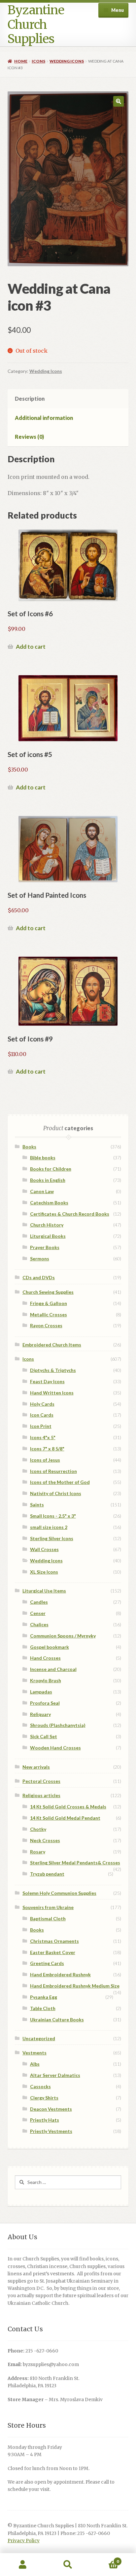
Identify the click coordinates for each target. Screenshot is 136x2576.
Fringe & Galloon (49, 1303)
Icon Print (41, 1426)
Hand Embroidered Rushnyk (60, 1974)
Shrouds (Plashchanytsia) (58, 1725)
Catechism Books (49, 1203)
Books (29, 1147)
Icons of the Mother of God (60, 1482)
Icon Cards (42, 1415)
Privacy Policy (24, 2541)
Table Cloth (43, 2008)
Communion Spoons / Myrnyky (63, 1636)
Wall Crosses (44, 1549)
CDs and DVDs (39, 1277)
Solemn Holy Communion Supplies (59, 1893)
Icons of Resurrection (53, 1471)
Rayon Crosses (46, 1325)
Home (21, 61)
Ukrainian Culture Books (57, 2020)
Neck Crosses (45, 1840)
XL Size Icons (44, 1572)
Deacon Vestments (51, 2109)
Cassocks (40, 2086)
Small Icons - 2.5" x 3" (53, 1516)
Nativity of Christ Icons (56, 1493)
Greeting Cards (47, 1963)
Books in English (48, 1180)
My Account (23, 2565)
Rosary (38, 1852)
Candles (39, 1602)
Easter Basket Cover (53, 1952)
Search (68, 2565)
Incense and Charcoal (53, 1669)
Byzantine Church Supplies (36, 25)
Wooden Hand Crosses (55, 1748)
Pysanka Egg (44, 1997)
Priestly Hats (45, 2120)
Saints (37, 1505)
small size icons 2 (49, 1527)
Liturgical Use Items (44, 1591)
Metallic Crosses (49, 1314)
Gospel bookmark (50, 1647)
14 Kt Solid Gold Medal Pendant (65, 1818)
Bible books (43, 1158)
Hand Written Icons (52, 1393)
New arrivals (36, 1767)
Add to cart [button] (31, 647)
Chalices (39, 1624)
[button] (119, 101)
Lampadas (41, 1692)
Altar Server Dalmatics (55, 2075)
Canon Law (42, 1191)
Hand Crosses (45, 1658)
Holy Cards (42, 1404)
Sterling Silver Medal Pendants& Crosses (75, 1863)
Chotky (38, 1829)
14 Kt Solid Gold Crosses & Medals (68, 1807)
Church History (47, 1225)
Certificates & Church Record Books (70, 1214)
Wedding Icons (67, 61)
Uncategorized (39, 2038)
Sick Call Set (44, 1736)
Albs (35, 2064)
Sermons (40, 1259)
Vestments (34, 2053)
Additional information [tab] (44, 418)
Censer (38, 1613)
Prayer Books (45, 1247)
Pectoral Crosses (41, 1781)
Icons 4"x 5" (43, 1437)
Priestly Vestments (51, 2131)
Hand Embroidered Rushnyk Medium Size (75, 1986)
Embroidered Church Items (52, 1345)
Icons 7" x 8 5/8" (47, 1449)
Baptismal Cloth (48, 1919)
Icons (38, 61)
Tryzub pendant (47, 1874)
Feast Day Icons (47, 1381)
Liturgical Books (48, 1236)
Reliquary (40, 1714)
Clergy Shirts (44, 2098)
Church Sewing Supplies (48, 1292)
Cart (105, 2559)
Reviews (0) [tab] (29, 437)
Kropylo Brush (46, 1680)
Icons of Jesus (45, 1460)
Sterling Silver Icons (52, 1538)
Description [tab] (30, 399)
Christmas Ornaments (54, 1941)
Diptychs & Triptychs (53, 1370)
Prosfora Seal (45, 1703)
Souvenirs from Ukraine (48, 1907)
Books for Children (51, 1169)
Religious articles (41, 1795)
